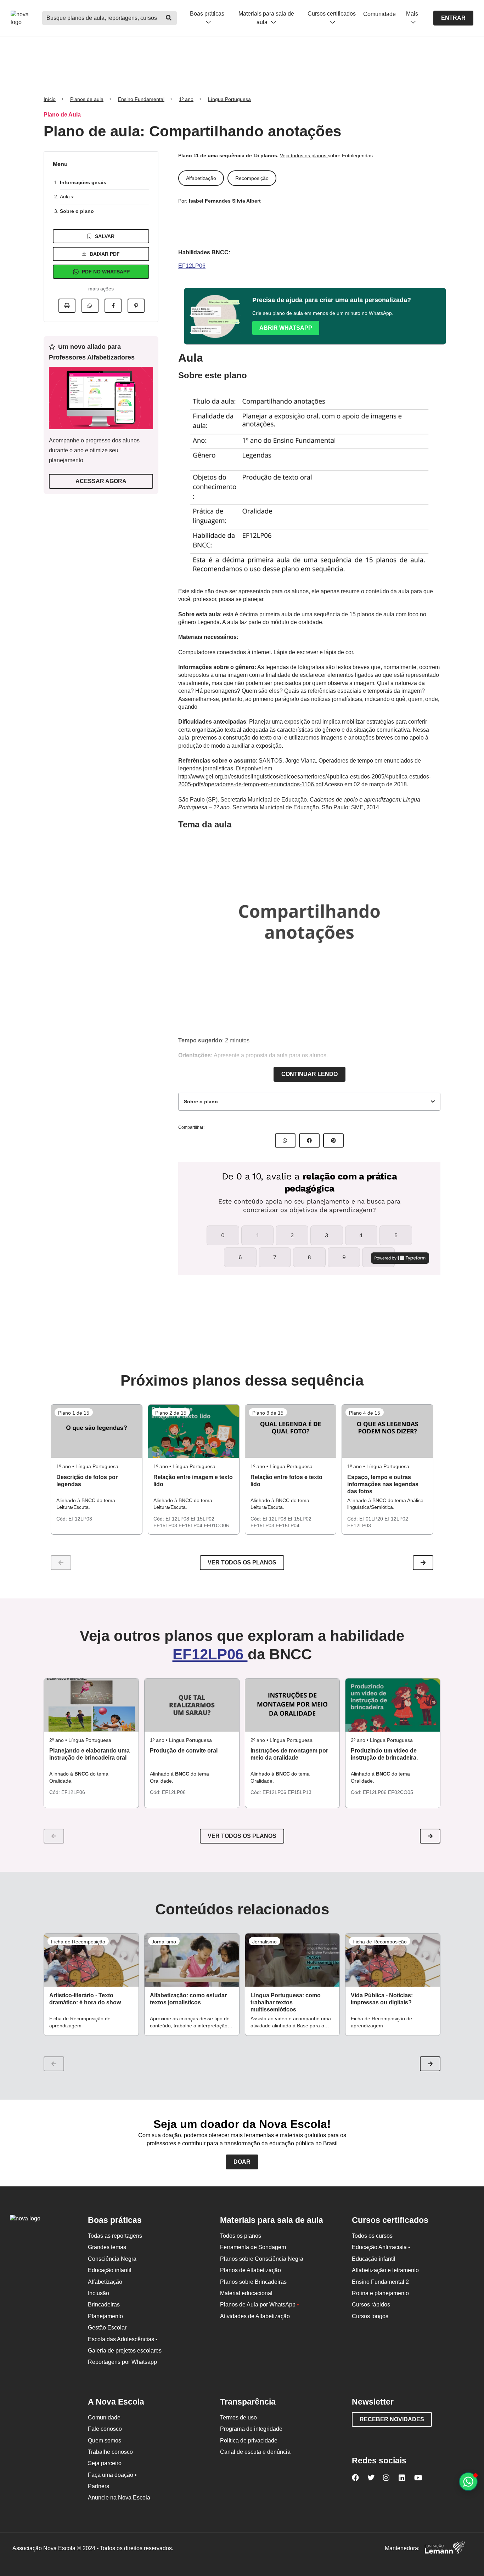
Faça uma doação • (112, 2475)
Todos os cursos (372, 2236)
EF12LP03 (80, 1519)
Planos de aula (87, 99)
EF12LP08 (178, 1519)
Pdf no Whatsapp (106, 272)
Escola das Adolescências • (123, 2339)
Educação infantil (110, 2270)
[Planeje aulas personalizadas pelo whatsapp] (468, 2482)
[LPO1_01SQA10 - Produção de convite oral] (192, 1705)
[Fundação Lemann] (445, 2549)
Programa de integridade (251, 2429)
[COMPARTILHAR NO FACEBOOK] (309, 1140)
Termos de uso (238, 2418)
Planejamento (105, 2316)
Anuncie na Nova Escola (119, 2498)
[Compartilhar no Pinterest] (136, 306)
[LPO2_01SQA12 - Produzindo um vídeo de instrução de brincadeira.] (393, 1705)
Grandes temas (107, 2247)
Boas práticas (207, 14)
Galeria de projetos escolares (125, 2351)
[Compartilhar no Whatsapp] (90, 306)
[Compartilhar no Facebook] (113, 306)
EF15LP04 (191, 1525)
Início (50, 99)
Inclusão (99, 2293)
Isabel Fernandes (210, 201)
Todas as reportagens (115, 2236)
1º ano (186, 99)
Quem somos (105, 2441)
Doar (242, 2162)
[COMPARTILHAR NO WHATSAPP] (285, 1140)
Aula (66, 197)
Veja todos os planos (304, 155)
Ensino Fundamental (141, 99)
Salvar (105, 236)
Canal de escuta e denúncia (255, 2452)
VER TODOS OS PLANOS (242, 1836)
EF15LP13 (300, 1792)
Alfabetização (105, 2282)
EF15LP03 (166, 1525)
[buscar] (169, 18)
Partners (99, 2486)
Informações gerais (83, 182)
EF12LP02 (396, 1519)
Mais (412, 14)
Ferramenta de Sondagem (253, 2247)
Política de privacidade (249, 2441)
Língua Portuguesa (229, 99)
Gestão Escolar (107, 2328)
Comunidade (379, 14)
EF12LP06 (192, 266)
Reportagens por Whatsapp (122, 2362)
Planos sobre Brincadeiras (253, 2282)
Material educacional (246, 2293)
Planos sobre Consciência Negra (262, 2259)
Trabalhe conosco (110, 2452)
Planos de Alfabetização (251, 2270)
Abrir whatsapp (286, 328)
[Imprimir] (67, 306)
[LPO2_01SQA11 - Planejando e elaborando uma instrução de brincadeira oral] (91, 1705)
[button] (423, 1563)
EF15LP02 (202, 1519)
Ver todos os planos (242, 1562)
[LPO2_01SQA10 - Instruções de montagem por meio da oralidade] (292, 1705)
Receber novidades (392, 2419)
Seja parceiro (105, 2463)
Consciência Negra (112, 2259)
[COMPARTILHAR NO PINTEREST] (333, 1140)
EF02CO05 (401, 1792)
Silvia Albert (246, 201)
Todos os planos (241, 2236)
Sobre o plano (77, 211)
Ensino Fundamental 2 (380, 2282)
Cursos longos (370, 2316)
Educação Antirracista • (381, 2247)
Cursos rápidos (371, 2305)
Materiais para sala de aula (266, 18)
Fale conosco (105, 2429)
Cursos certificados (332, 14)
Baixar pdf (105, 254)
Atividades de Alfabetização (255, 2316)
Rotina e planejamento (380, 2293)
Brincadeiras (104, 2305)
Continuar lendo (309, 1074)
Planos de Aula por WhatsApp (260, 2305)
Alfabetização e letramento (385, 2270)
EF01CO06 (216, 1525)
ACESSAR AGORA (101, 481)
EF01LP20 (372, 1519)
